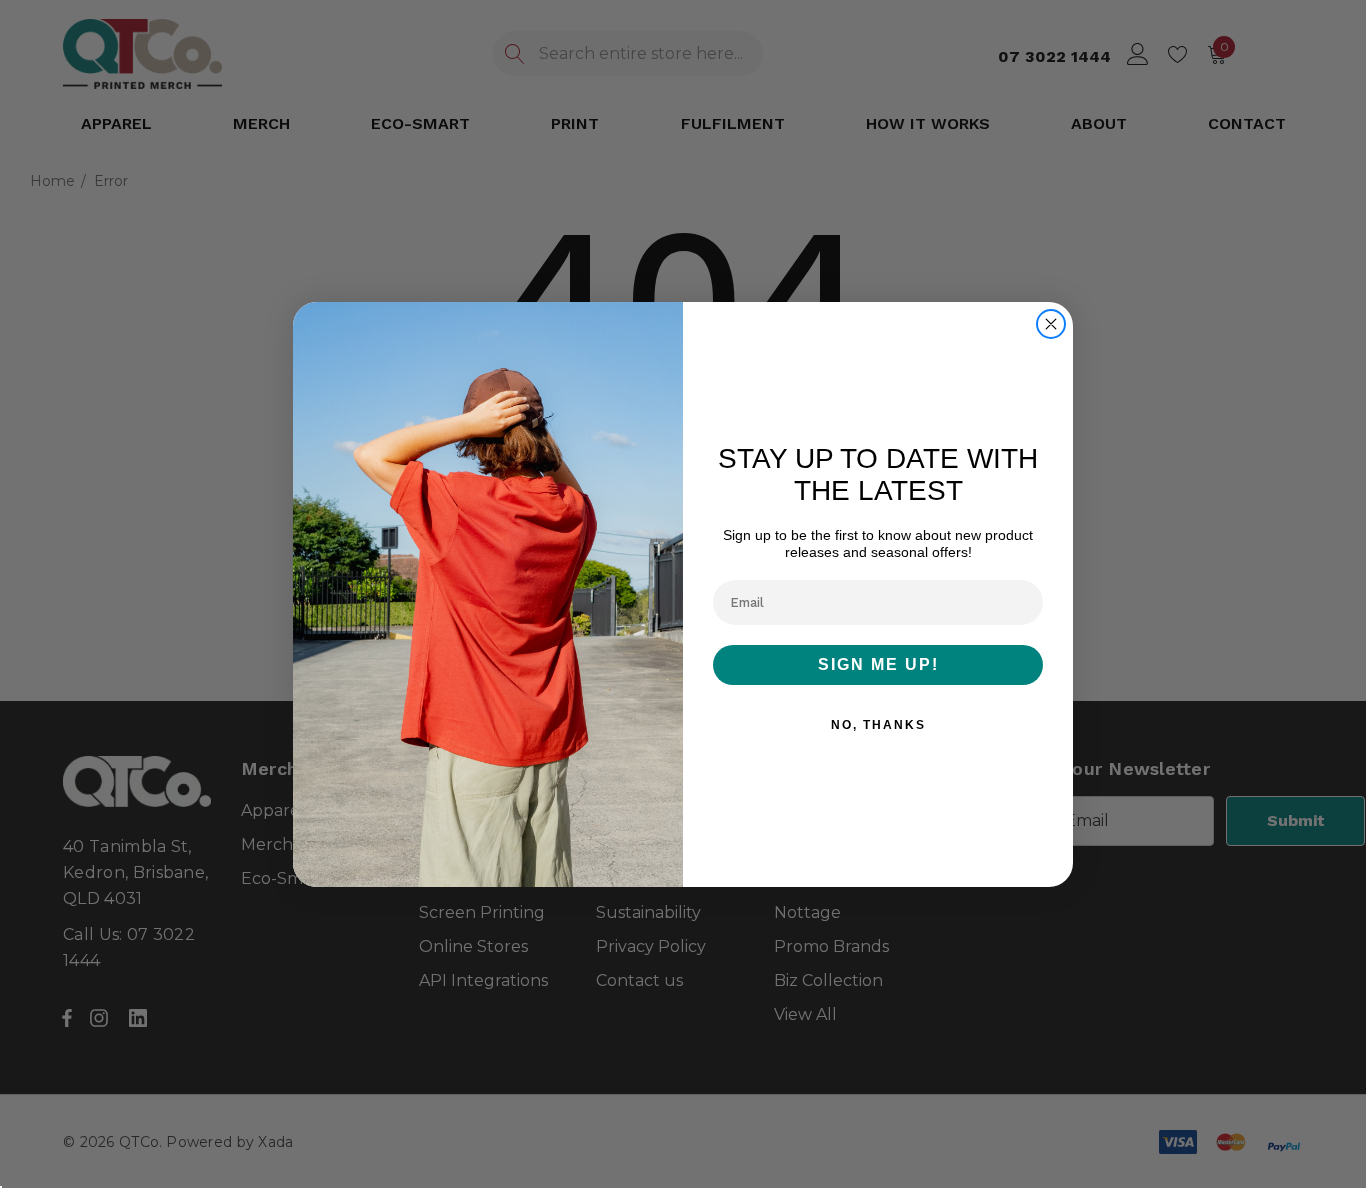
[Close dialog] (1051, 324)
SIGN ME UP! (878, 664)
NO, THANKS (878, 725)
